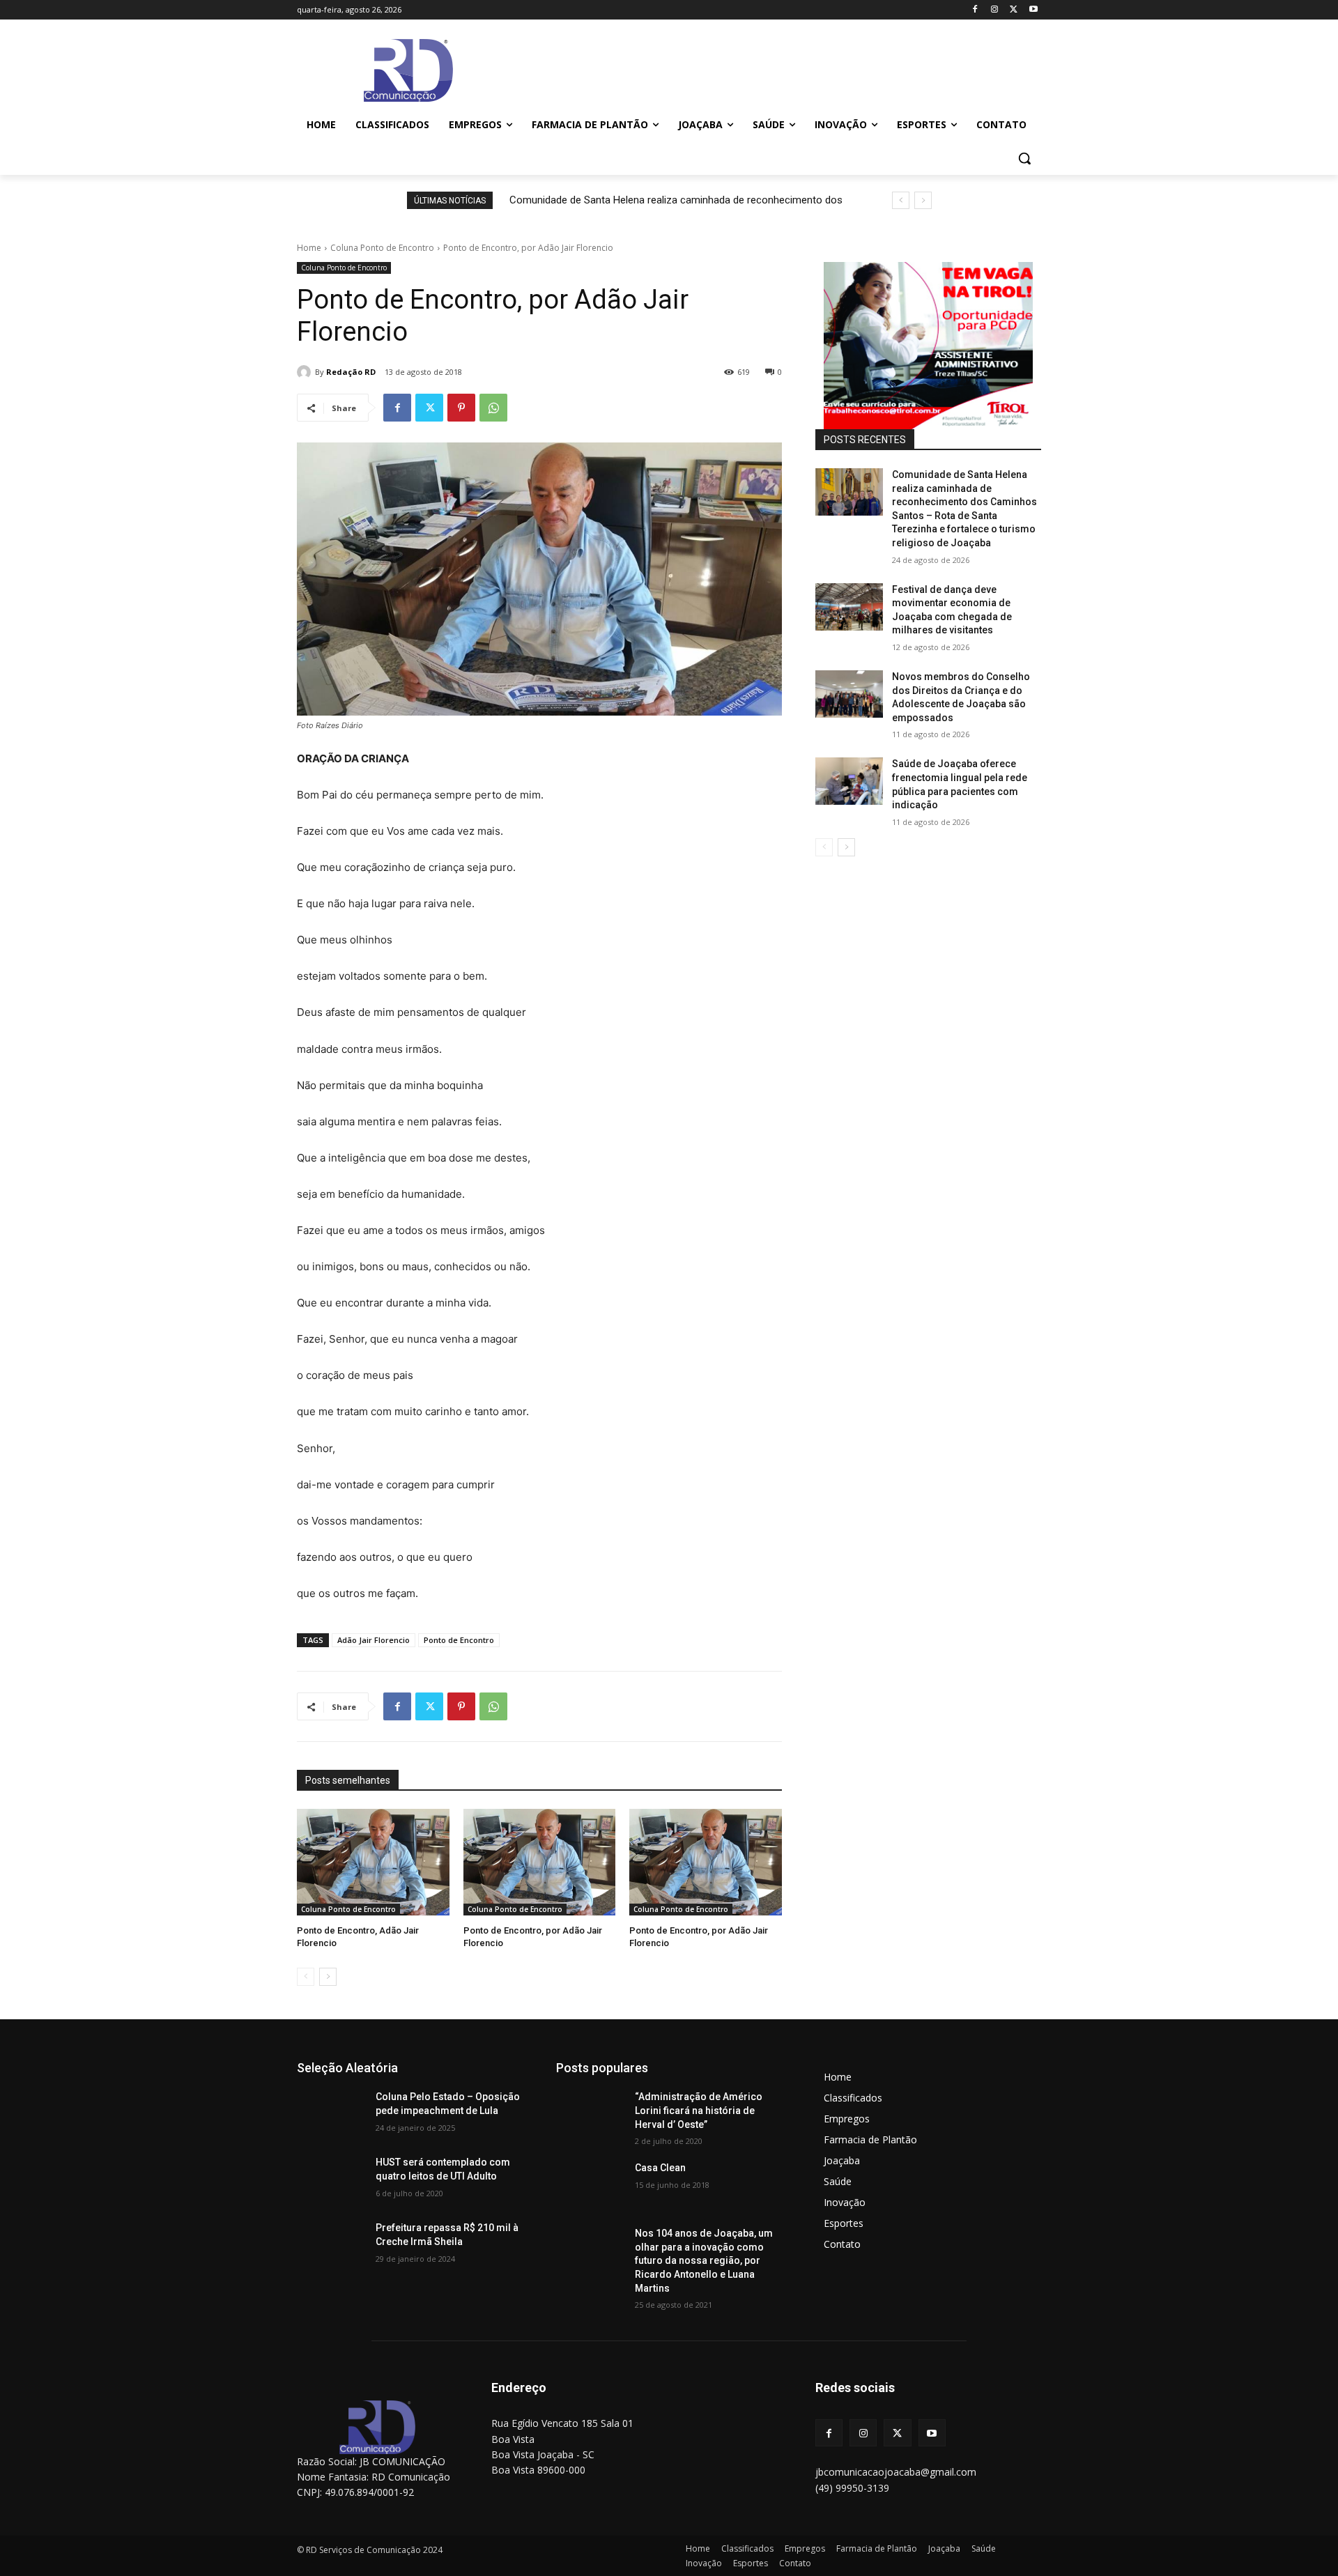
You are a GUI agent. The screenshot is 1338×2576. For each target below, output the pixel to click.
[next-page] (328, 1977)
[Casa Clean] (590, 2185)
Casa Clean (660, 2168)
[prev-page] (306, 1977)
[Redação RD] (306, 372)
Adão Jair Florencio (374, 1640)
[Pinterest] (461, 408)
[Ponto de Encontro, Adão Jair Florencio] (373, 1862)
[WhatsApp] (493, 408)
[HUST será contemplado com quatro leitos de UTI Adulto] (331, 2180)
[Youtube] (1033, 10)
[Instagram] (995, 10)
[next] (923, 200)
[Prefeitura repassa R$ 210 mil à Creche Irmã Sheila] (331, 2245)
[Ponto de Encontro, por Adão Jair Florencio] (540, 1862)
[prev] (901, 200)
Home (309, 248)
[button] (1024, 158)
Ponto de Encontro (459, 1640)
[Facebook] (975, 10)
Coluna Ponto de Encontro (382, 248)
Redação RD (351, 372)
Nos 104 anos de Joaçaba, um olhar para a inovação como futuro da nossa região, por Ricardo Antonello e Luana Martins (704, 2260)
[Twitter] (1014, 10)
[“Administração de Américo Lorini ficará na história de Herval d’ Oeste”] (590, 2114)
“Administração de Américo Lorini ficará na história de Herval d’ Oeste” (699, 2110)
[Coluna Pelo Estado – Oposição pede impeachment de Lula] (331, 2114)
